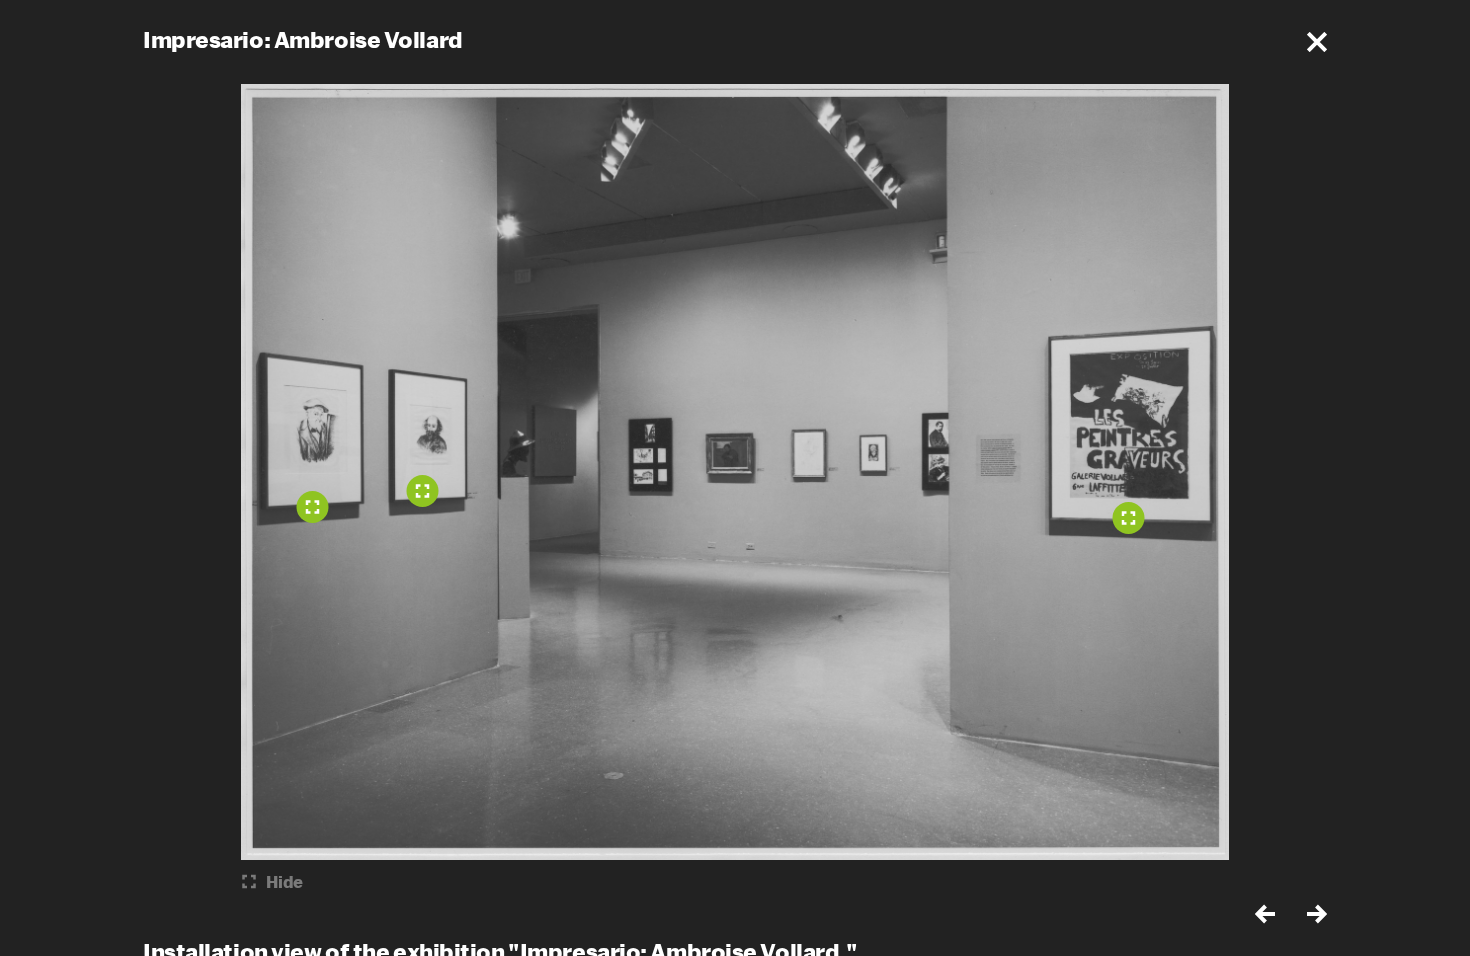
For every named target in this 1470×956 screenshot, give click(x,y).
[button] (1317, 42)
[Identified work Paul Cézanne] (423, 491)
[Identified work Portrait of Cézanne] (313, 507)
